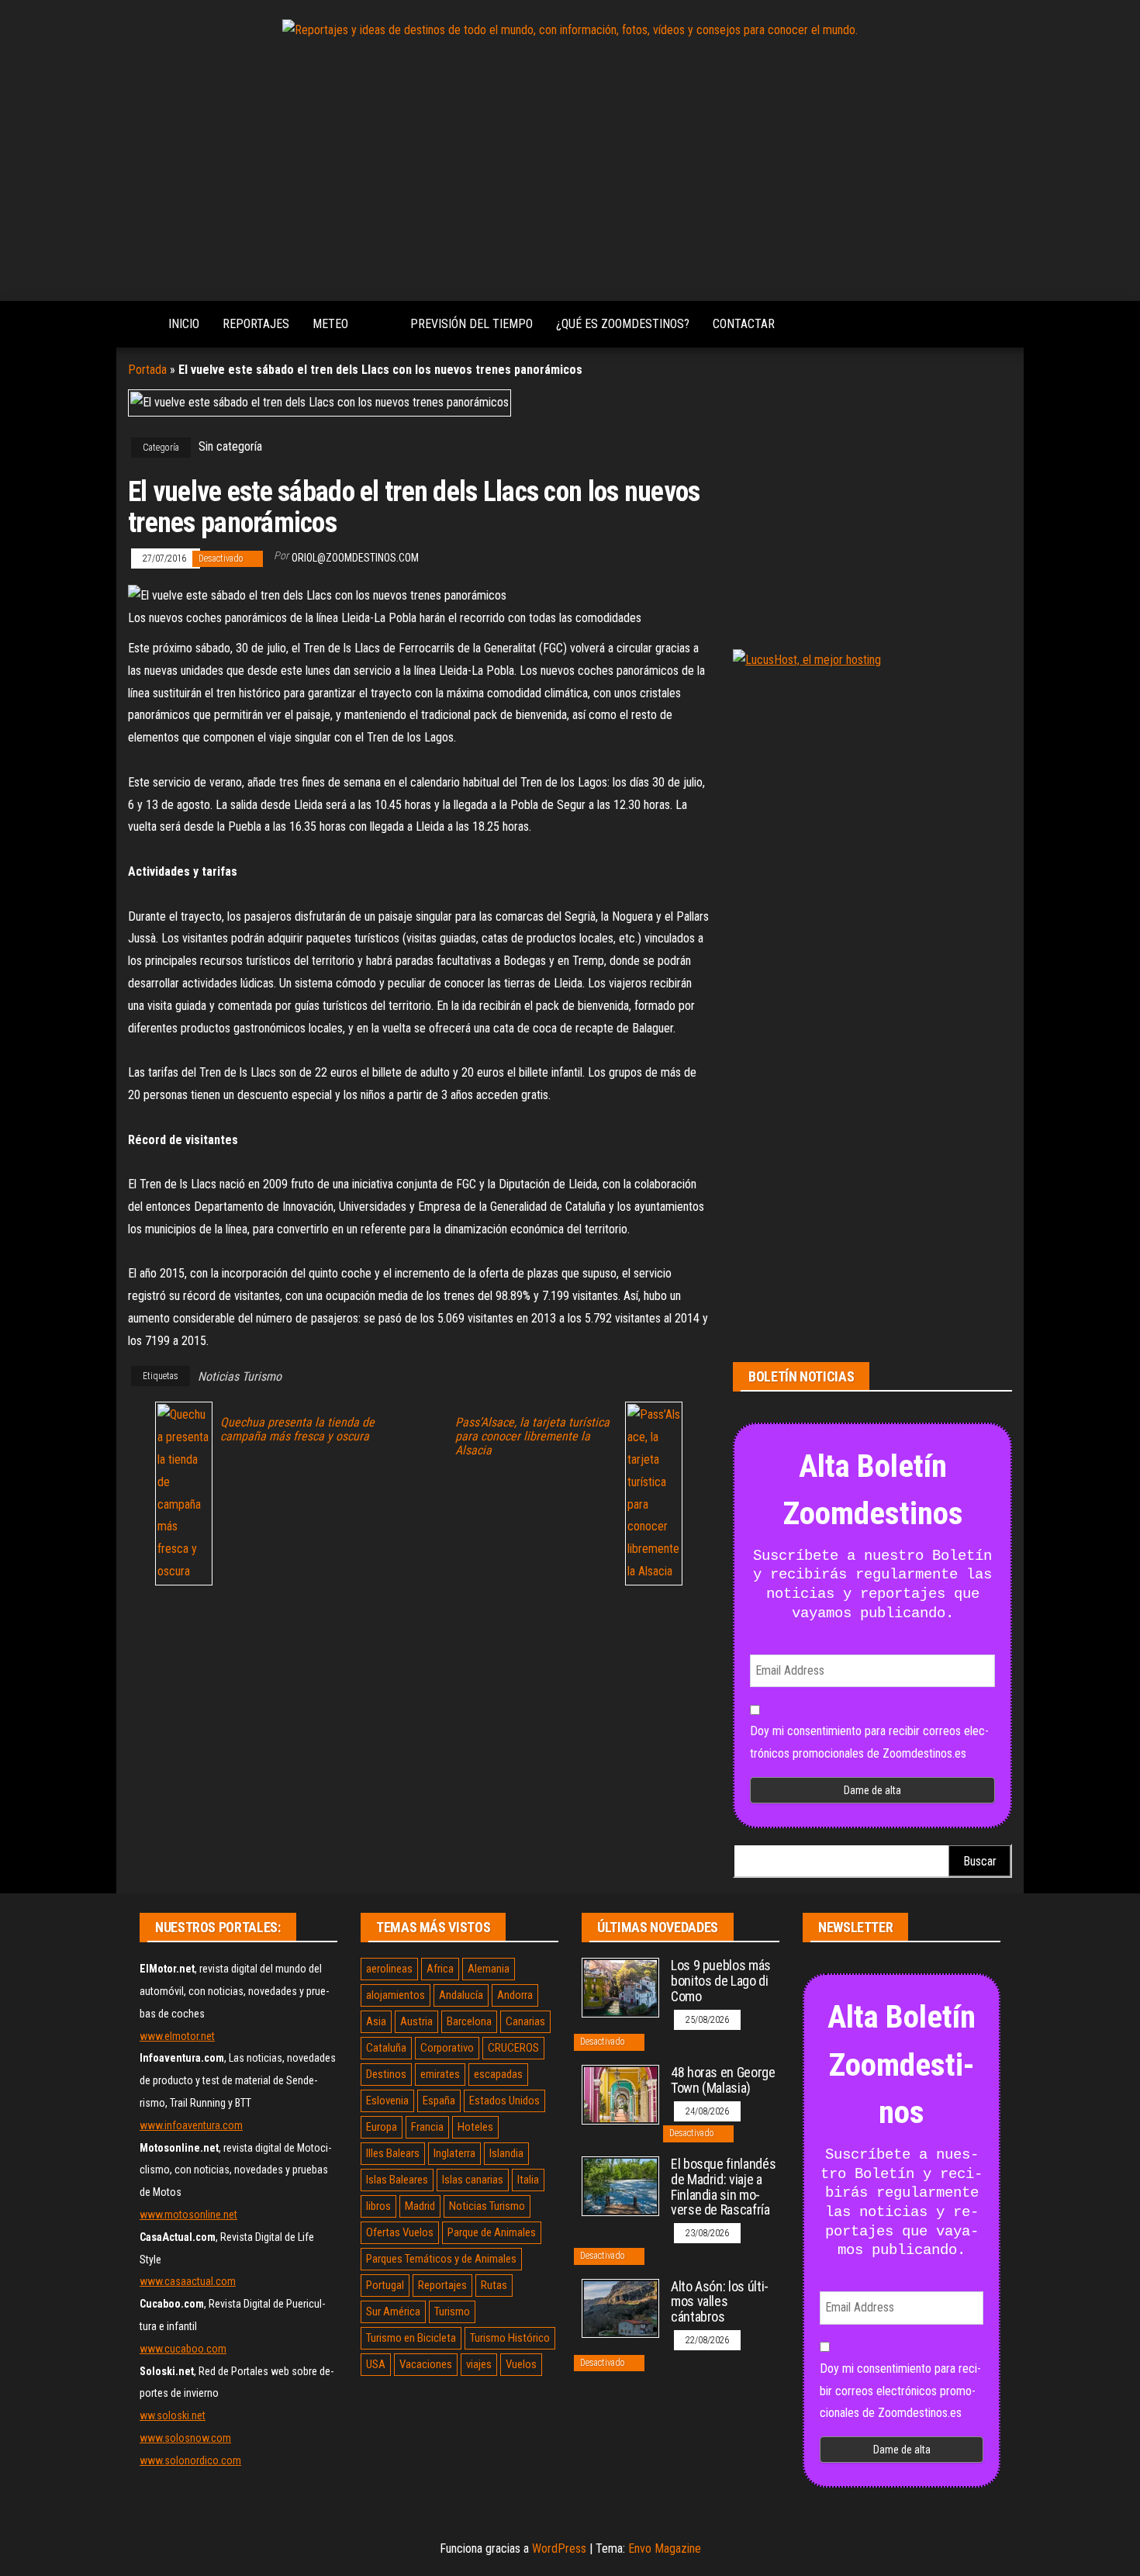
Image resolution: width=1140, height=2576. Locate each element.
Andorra (515, 1995)
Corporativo (447, 2048)
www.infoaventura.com (191, 2125)
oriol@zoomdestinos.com (355, 558)
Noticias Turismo (240, 1376)
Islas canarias (473, 2180)
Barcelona (469, 2021)
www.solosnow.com (185, 2438)
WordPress (559, 2548)
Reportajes (256, 324)
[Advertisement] (570, 173)
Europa (382, 2127)
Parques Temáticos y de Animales (441, 2259)
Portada (147, 370)
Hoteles (475, 2127)
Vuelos (521, 2364)
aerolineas (389, 1969)
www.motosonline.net (188, 2215)
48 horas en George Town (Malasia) (723, 2080)
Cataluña (386, 2048)
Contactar (744, 324)
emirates (440, 2074)
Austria (416, 2021)
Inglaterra (454, 2153)
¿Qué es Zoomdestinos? (623, 324)
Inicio (184, 324)
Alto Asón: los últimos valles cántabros (720, 2302)
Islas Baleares (397, 2180)
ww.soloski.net (173, 2415)
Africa (440, 1969)
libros (378, 2206)
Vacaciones (426, 2364)
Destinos (386, 2074)
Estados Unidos (504, 2101)
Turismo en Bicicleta (411, 2338)
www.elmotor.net (177, 2036)
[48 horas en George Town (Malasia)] (620, 2094)
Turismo (452, 2311)
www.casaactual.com (188, 2281)
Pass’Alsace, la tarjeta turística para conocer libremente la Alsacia (532, 1437)
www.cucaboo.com (183, 2349)
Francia (427, 2127)
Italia (528, 2180)
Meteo (330, 324)
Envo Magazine (665, 2548)
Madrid (420, 2206)
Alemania (489, 1969)
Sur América (393, 2311)
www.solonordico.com (190, 2460)
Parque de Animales (492, 2232)
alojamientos (396, 1995)
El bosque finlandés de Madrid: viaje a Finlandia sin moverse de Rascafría (723, 2187)
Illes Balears (393, 2153)
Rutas (494, 2285)
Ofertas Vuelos (400, 2232)
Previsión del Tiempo (472, 324)
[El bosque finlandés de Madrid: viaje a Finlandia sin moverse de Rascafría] (620, 2185)
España (439, 2101)
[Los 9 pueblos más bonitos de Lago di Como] (620, 1987)
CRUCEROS (513, 2048)
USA (376, 2364)
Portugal (385, 2285)
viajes (479, 2364)
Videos (379, 324)
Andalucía (461, 1995)
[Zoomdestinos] (136, 324)
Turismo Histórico (510, 2338)
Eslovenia (387, 2101)
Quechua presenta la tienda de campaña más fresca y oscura (297, 1430)
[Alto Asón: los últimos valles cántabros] (620, 2307)
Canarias (525, 2021)
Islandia (506, 2153)
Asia (376, 2021)
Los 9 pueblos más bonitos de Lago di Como (721, 1981)
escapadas (498, 2074)
